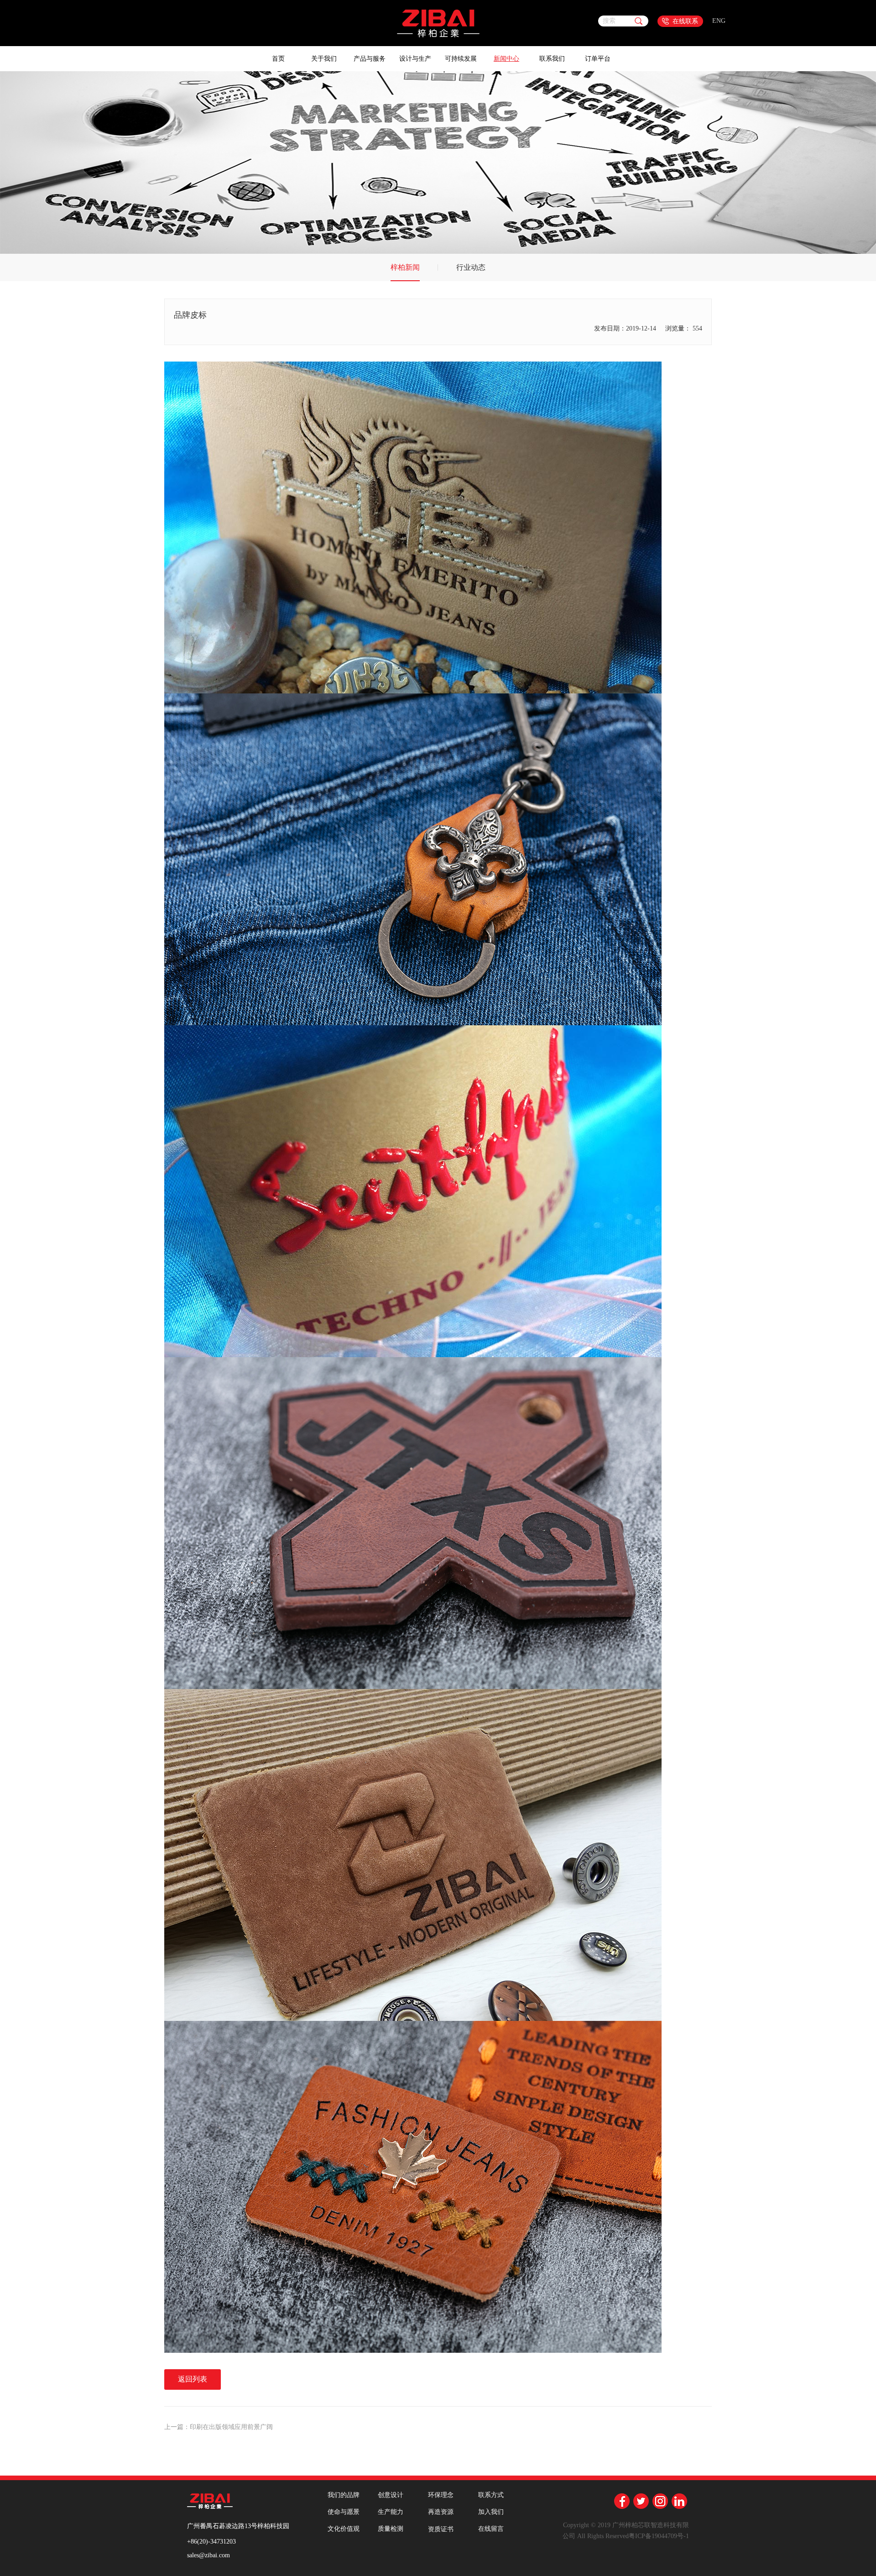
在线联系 (685, 21)
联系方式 (491, 2495)
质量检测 (391, 2529)
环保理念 (441, 2495)
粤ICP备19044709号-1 (659, 2536)
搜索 (609, 21)
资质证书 (441, 2529)
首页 (278, 59)
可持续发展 (461, 59)
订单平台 (598, 59)
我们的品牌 (344, 2495)
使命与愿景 (344, 2512)
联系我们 (552, 59)
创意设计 (391, 2495)
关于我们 (324, 59)
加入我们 (491, 2512)
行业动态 (471, 267)
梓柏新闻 (405, 267)
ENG (719, 21)
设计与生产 (415, 59)
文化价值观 (344, 2529)
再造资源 (441, 2512)
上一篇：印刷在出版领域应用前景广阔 (219, 2427)
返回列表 (193, 2379)
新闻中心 (506, 59)
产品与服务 (370, 59)
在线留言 (491, 2529)
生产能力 (391, 2512)
